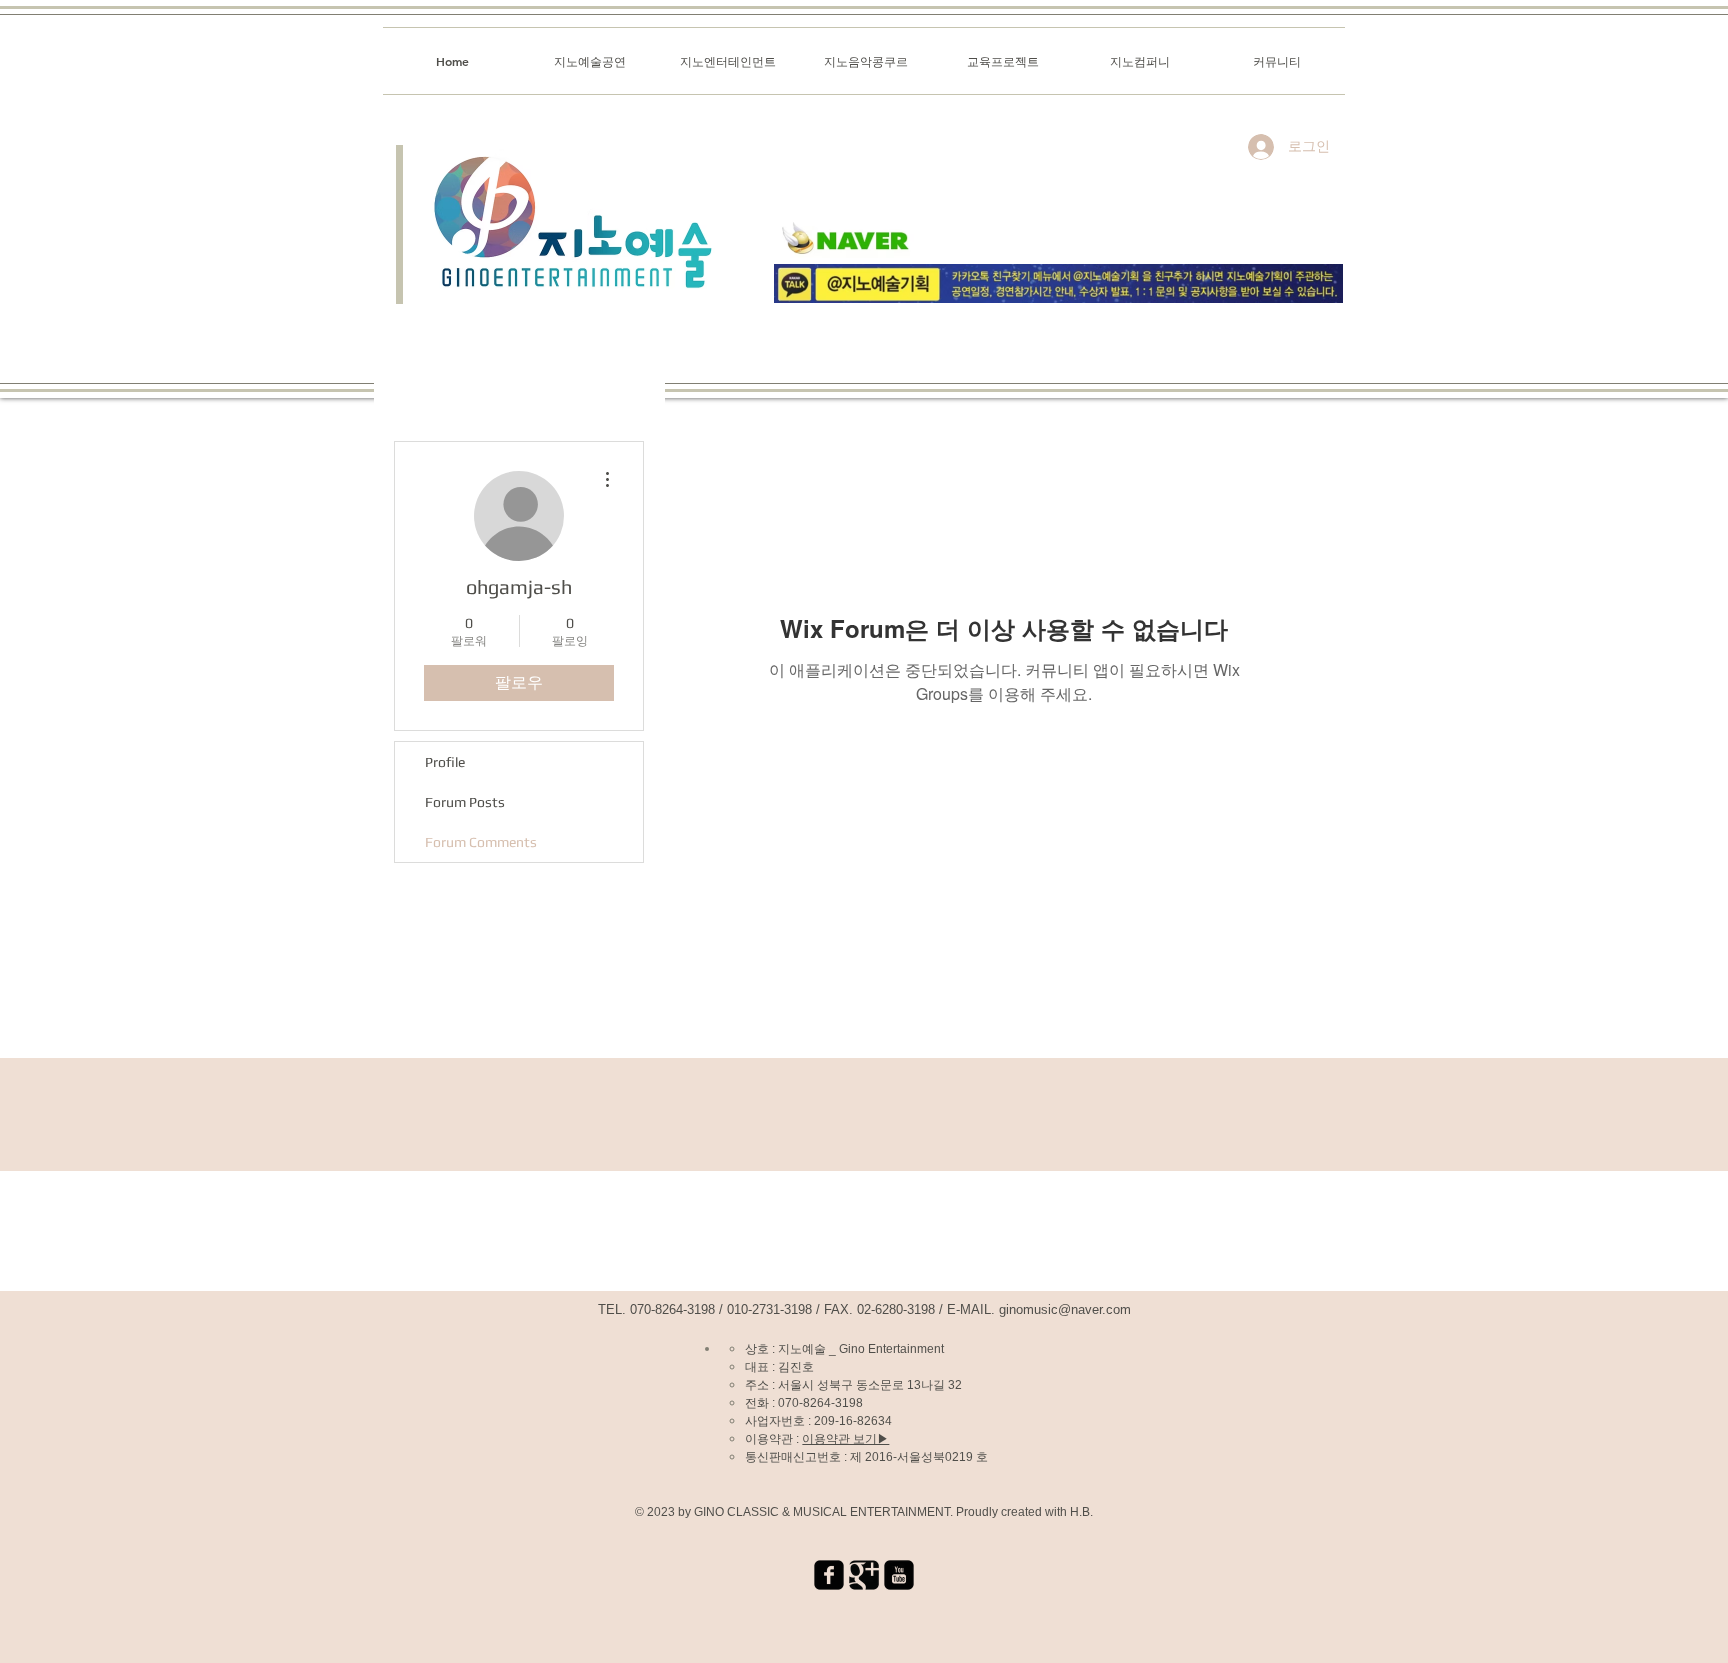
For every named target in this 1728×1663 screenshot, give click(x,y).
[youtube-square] (899, 1575)
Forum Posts (465, 802)
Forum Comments (481, 842)
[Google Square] (864, 1575)
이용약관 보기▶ (845, 1439)
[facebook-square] (829, 1575)
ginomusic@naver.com (1065, 1309)
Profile (445, 762)
